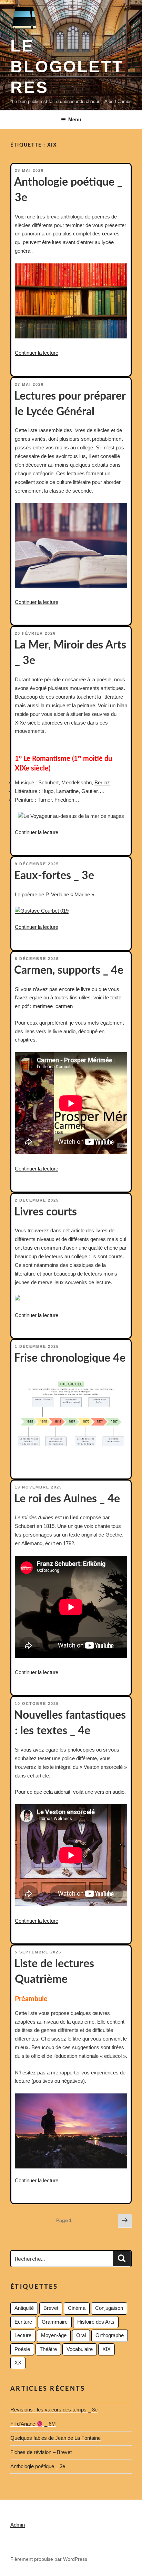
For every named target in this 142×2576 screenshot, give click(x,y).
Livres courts (45, 1212)
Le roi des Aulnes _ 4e (67, 1499)
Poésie (22, 2349)
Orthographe (110, 2335)
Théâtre (48, 2349)
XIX (106, 2349)
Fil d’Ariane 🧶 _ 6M (33, 2424)
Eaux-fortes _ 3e (54, 876)
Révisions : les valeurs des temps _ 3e (54, 2410)
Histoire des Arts (96, 2322)
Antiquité (24, 2308)
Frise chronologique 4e (70, 1358)
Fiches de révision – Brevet (41, 2452)
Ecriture (23, 2322)
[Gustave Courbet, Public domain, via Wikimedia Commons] (42, 911)
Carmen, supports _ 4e (69, 970)
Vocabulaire (80, 2349)
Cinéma (77, 2308)
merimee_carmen (53, 1006)
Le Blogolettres (67, 67)
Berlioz (102, 782)
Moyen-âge (54, 2335)
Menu (75, 119)
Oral (81, 2335)
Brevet (51, 2308)
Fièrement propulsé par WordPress (49, 2559)
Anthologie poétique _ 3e (38, 2466)
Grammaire (55, 2322)
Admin (18, 2525)
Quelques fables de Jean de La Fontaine (55, 2438)
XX (18, 2363)
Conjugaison (109, 2308)
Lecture (23, 2335)
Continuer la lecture (37, 353)
